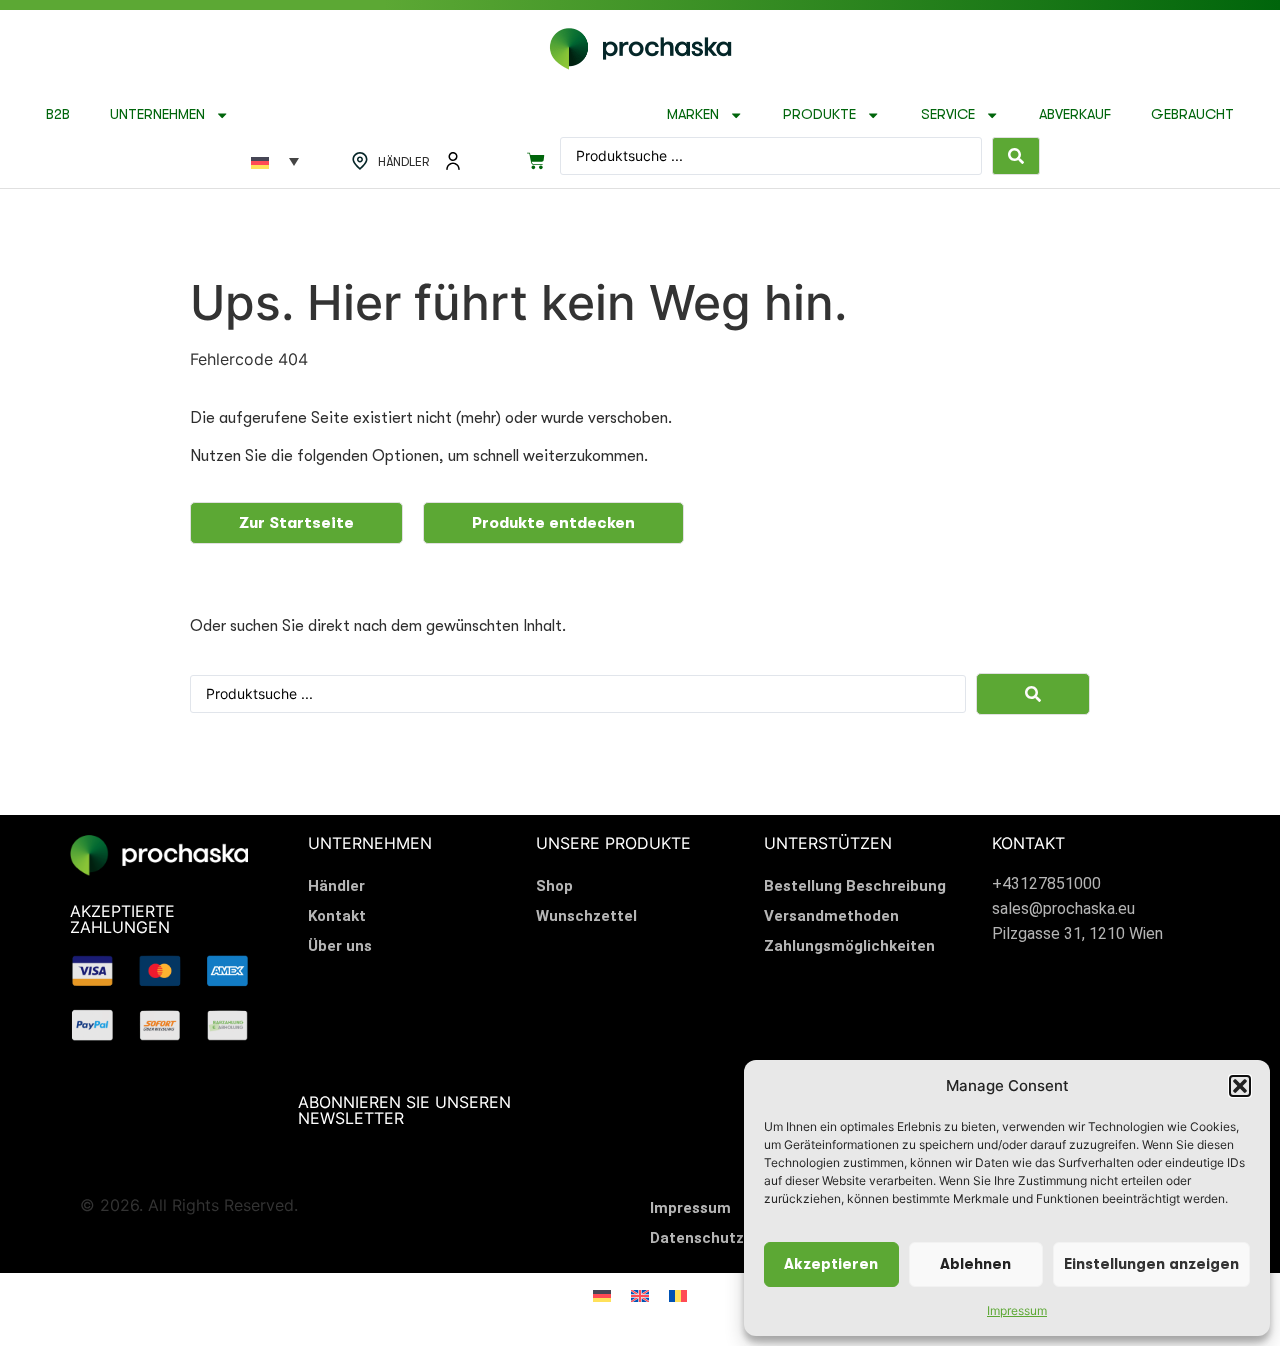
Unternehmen (157, 114)
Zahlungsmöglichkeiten (849, 946)
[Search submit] (1016, 156)
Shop (554, 886)
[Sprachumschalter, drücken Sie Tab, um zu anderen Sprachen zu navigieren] (275, 161)
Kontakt (337, 916)
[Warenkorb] (536, 161)
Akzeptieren (831, 1264)
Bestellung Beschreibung (855, 886)
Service (948, 114)
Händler (336, 886)
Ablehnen (975, 1264)
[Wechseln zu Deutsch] (602, 1294)
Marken (693, 114)
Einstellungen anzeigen (1151, 1264)
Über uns (340, 946)
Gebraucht (1192, 114)
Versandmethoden (831, 916)
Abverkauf (1075, 114)
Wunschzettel (586, 916)
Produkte (819, 114)
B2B (58, 114)
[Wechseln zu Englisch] (640, 1294)
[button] (1240, 1086)
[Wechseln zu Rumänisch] (678, 1294)
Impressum (1017, 1310)
